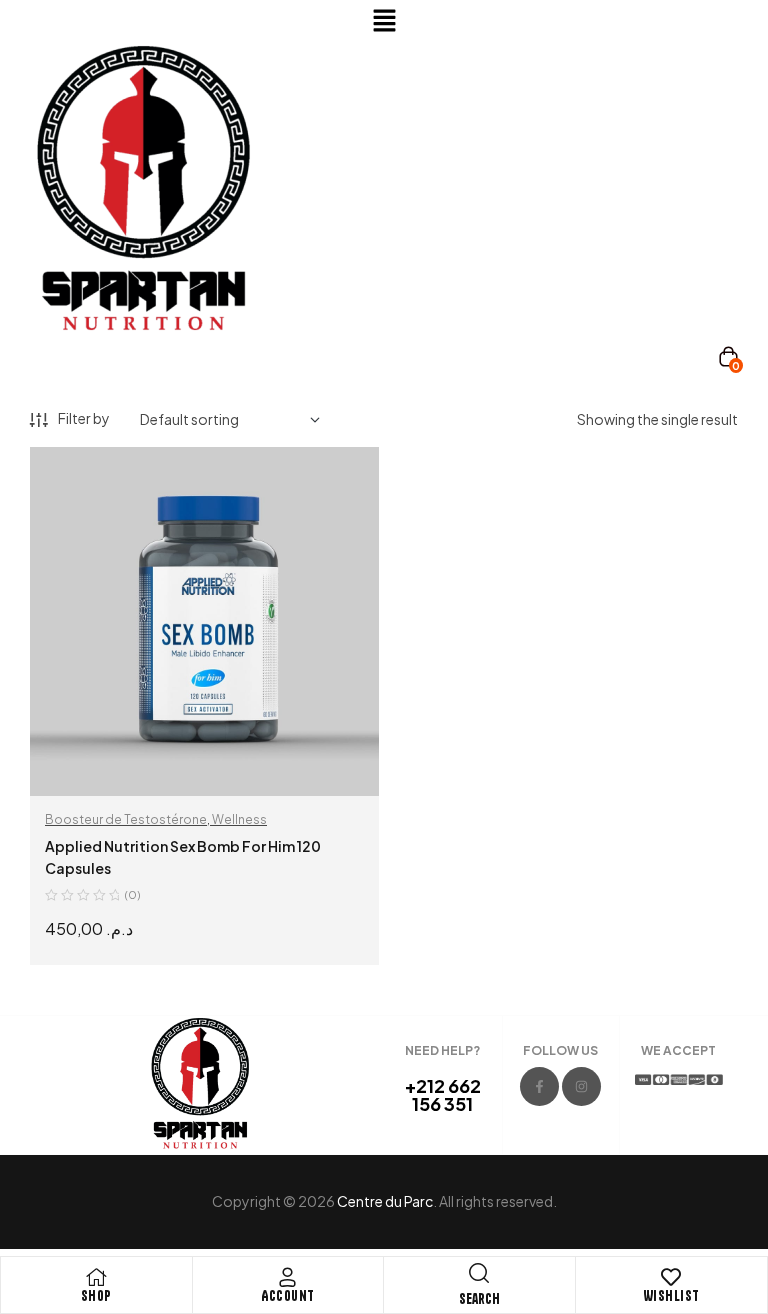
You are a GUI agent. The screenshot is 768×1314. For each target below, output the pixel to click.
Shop (96, 1296)
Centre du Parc (385, 1201)
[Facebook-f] (539, 1086)
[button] (384, 21)
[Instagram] (581, 1086)
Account (288, 1296)
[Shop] (96, 1277)
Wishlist (671, 1296)
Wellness (239, 819)
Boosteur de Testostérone (126, 819)
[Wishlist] (671, 1277)
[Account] (288, 1277)
